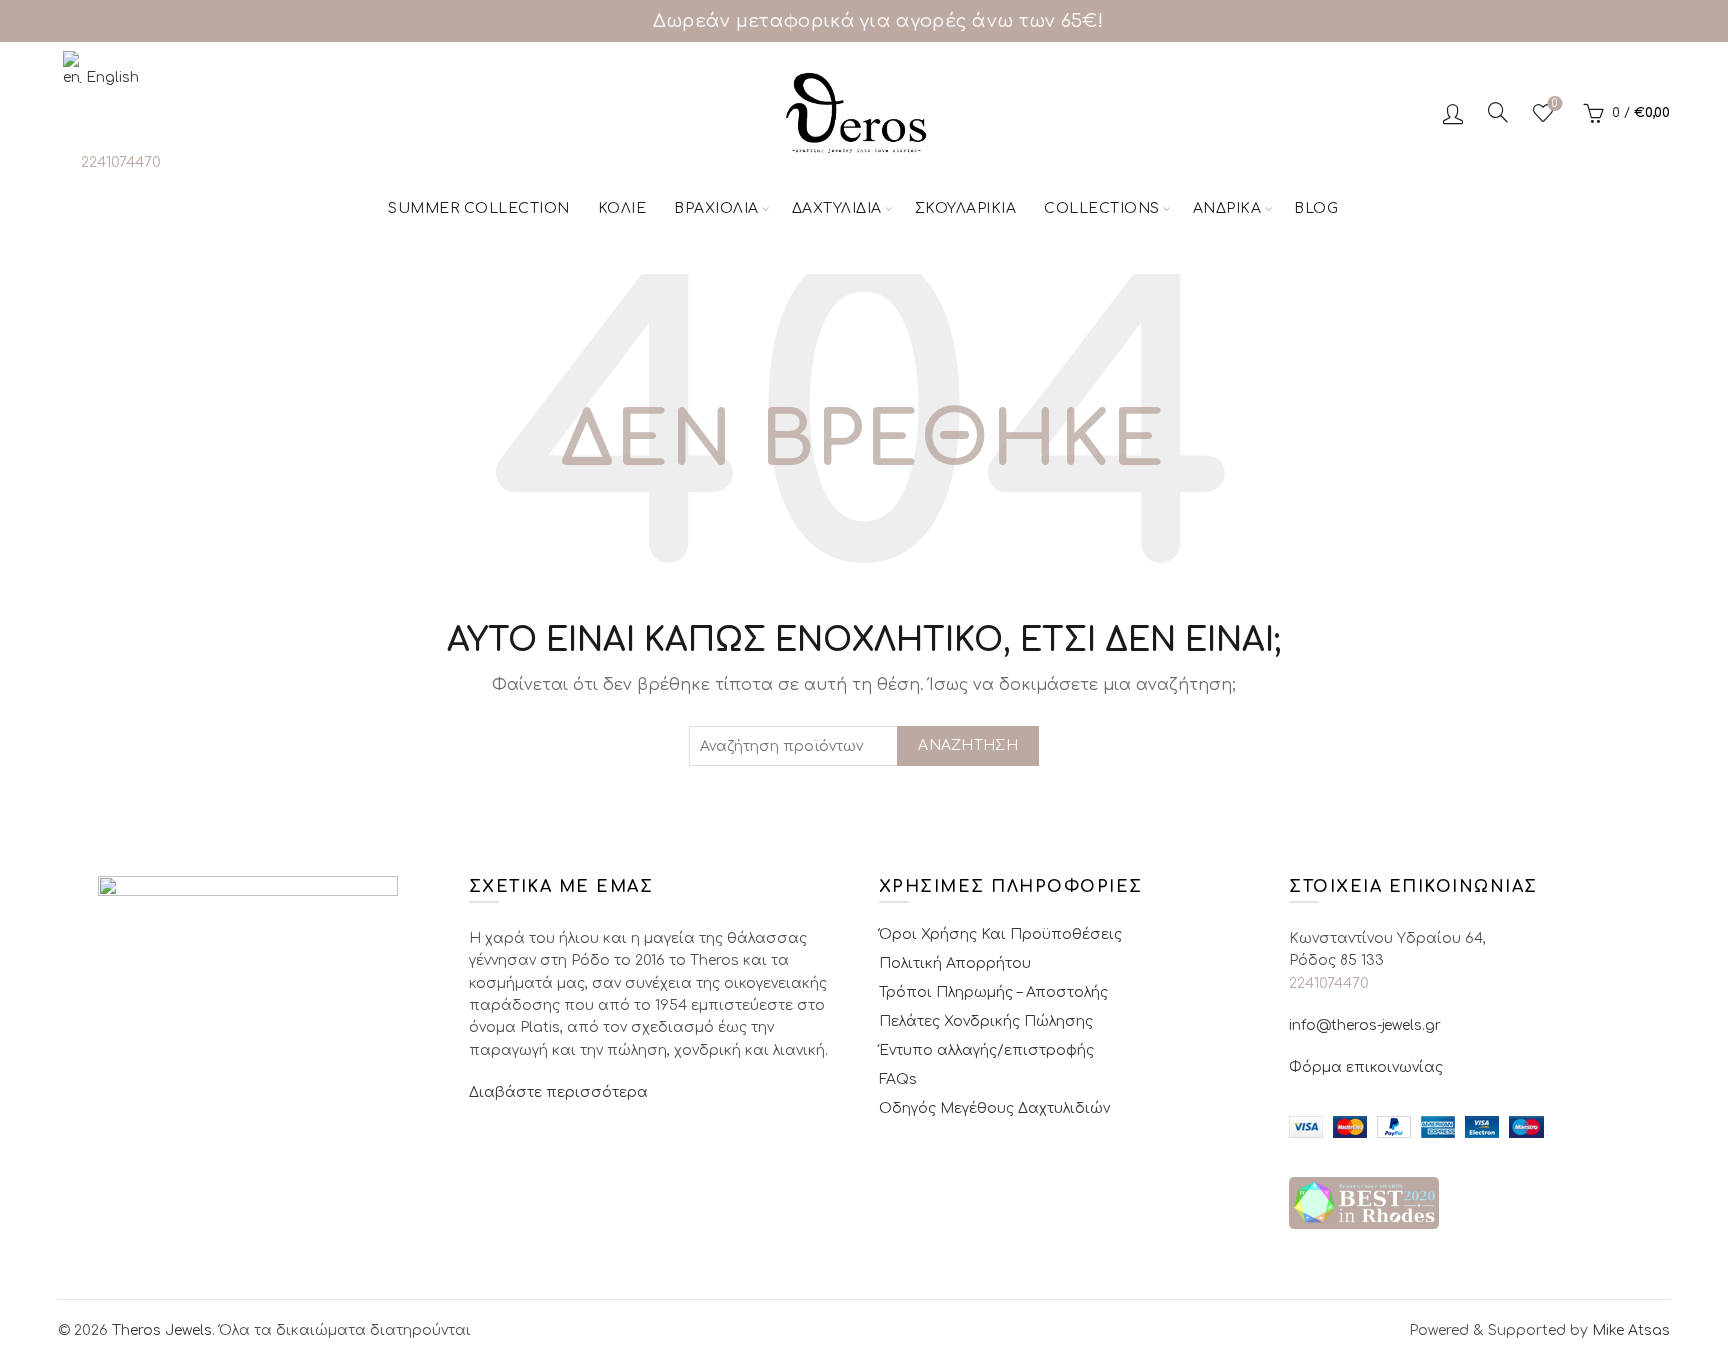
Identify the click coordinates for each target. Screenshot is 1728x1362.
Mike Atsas (1631, 1330)
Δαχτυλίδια (837, 208)
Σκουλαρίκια (966, 208)
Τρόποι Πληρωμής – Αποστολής (993, 992)
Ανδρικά (1227, 208)
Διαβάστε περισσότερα (558, 1092)
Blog (1316, 208)
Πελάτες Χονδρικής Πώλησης (986, 1021)
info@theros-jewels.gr (1365, 1025)
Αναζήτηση (968, 745)
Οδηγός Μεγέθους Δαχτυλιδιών (994, 1108)
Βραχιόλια (716, 208)
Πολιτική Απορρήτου (955, 963)
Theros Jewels (162, 1330)
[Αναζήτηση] (1498, 112)
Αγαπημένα (1554, 103)
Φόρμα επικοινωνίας (1366, 1067)
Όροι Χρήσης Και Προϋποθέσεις (1000, 934)
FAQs (898, 1079)
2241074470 (121, 162)
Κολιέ (622, 208)
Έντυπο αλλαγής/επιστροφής (986, 1050)
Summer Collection (479, 208)
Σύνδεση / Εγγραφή (1453, 113)
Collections (1102, 208)
